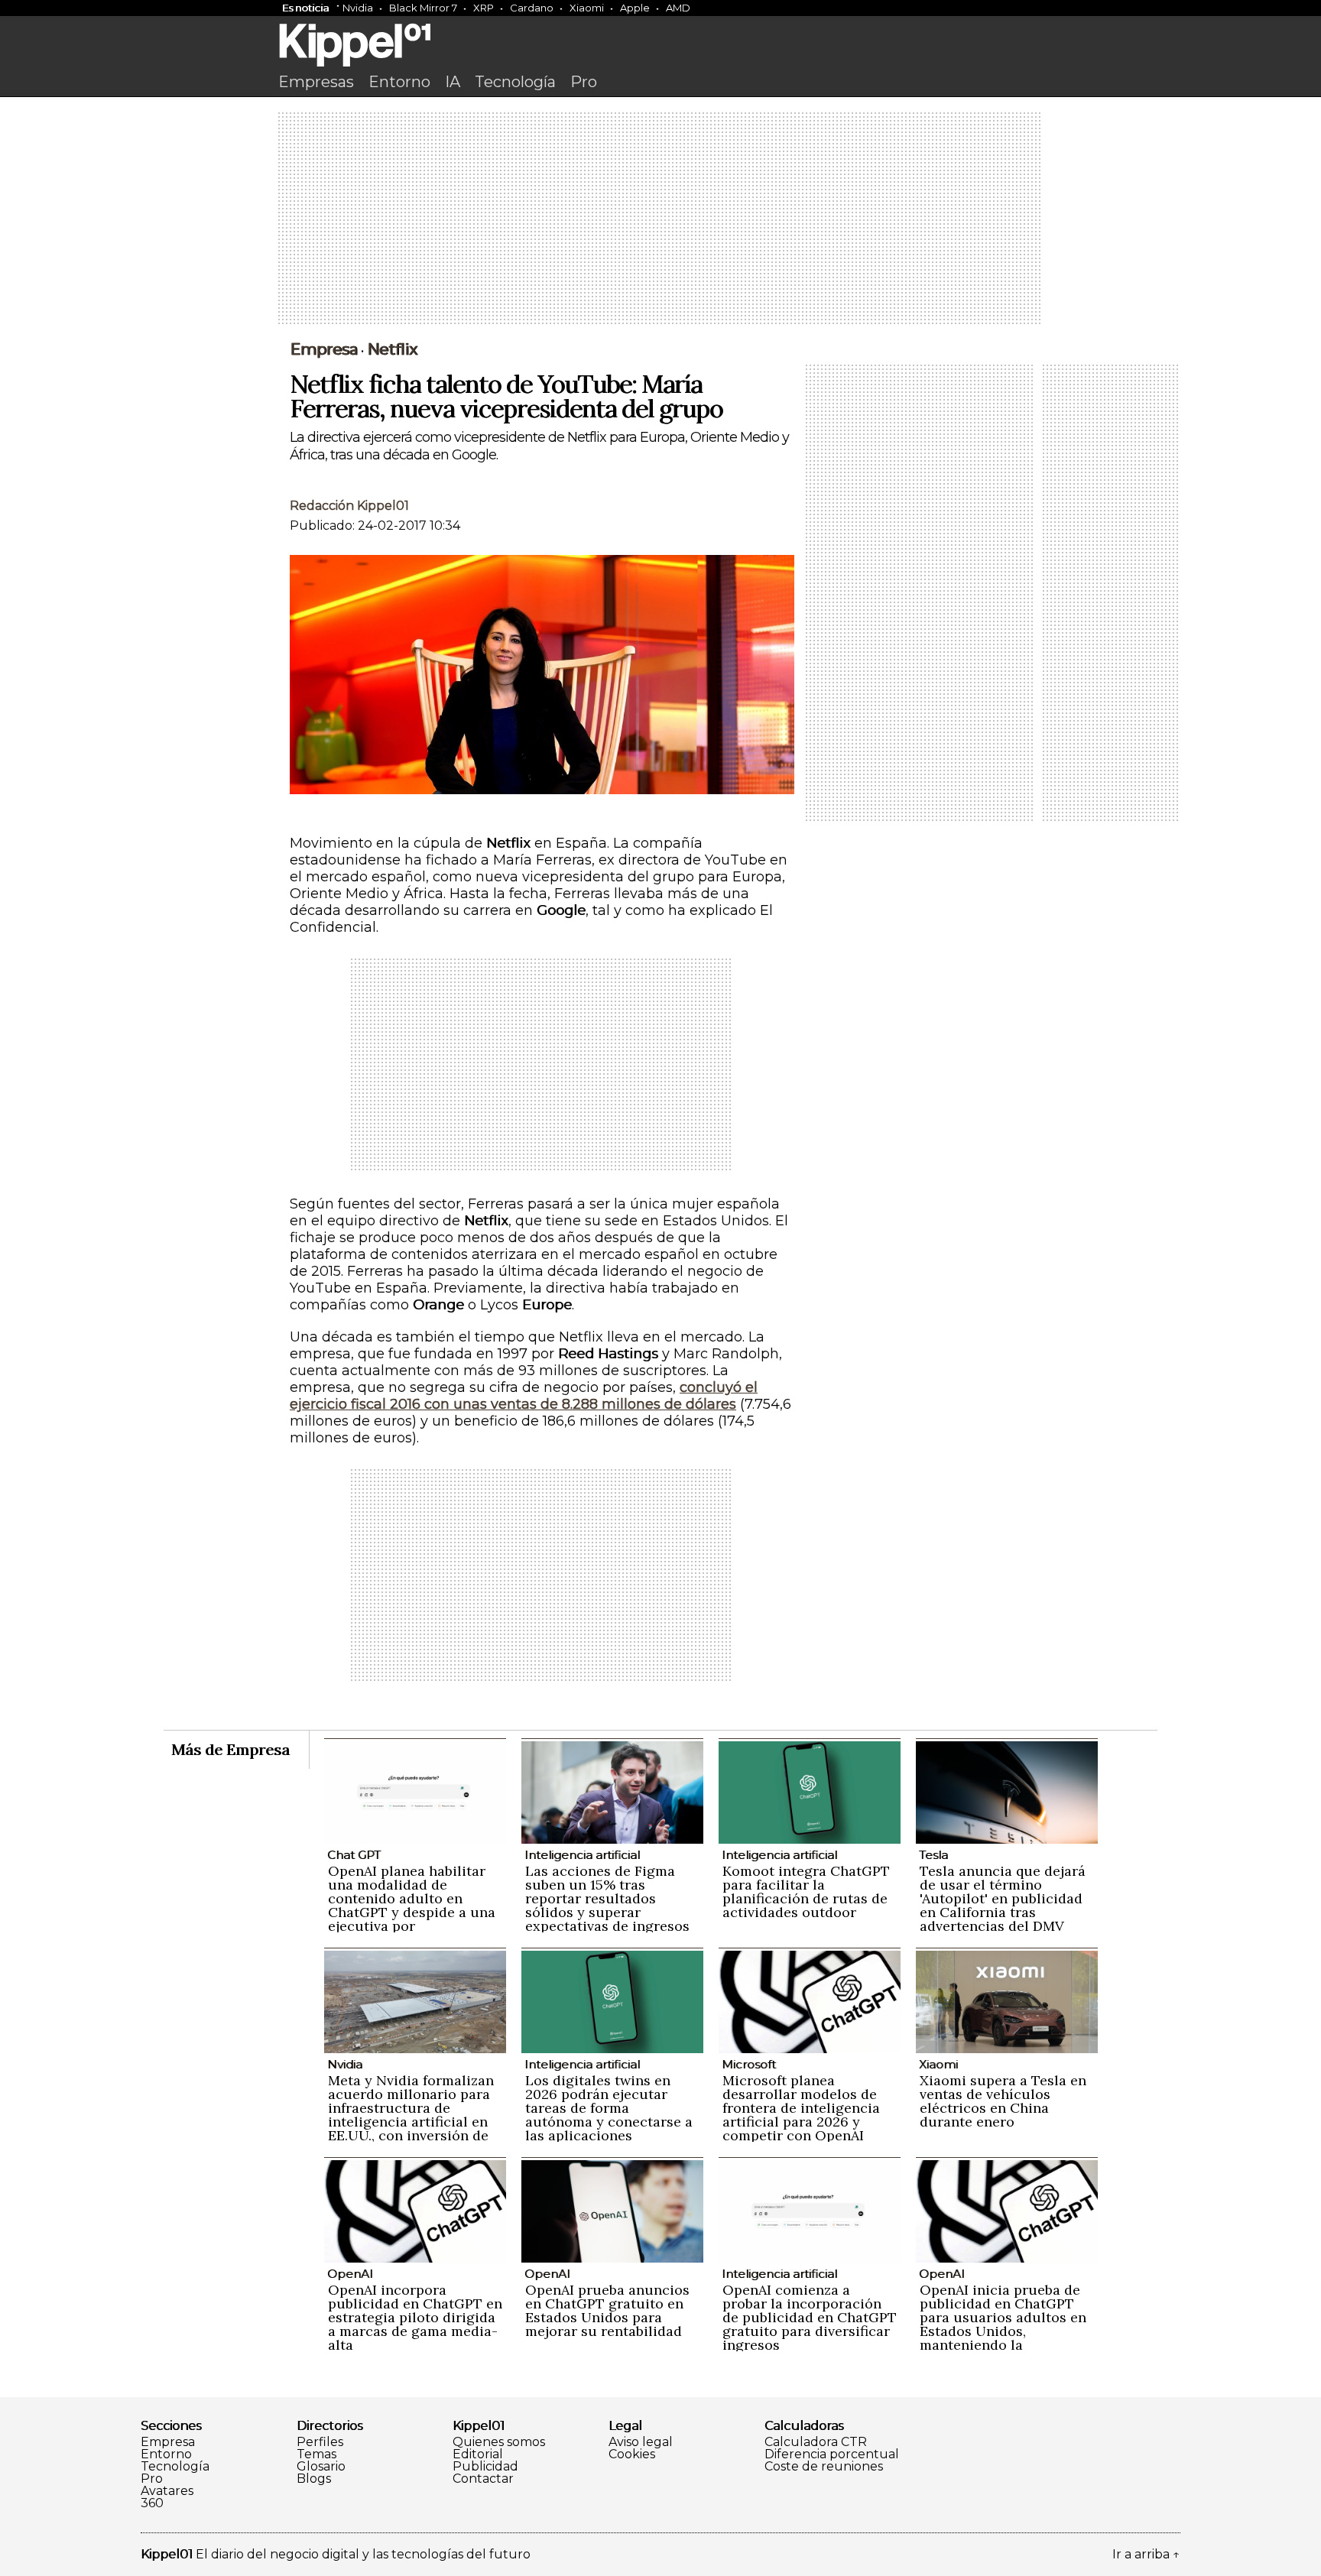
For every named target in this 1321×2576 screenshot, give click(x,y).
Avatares (167, 2491)
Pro (584, 82)
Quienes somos (499, 2442)
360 (152, 2503)
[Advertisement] (660, 219)
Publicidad (485, 2467)
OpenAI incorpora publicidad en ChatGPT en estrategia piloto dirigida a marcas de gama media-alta (415, 2317)
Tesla (933, 1855)
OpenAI (350, 2274)
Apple (635, 8)
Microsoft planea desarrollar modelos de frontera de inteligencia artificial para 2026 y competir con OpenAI (801, 2108)
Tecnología (515, 82)
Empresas (316, 82)
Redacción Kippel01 (349, 506)
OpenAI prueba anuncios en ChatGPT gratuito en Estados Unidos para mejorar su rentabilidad (607, 2310)
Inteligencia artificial (582, 1855)
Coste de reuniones (824, 2467)
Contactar (483, 2479)
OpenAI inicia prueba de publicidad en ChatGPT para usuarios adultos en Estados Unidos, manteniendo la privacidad (1003, 2324)
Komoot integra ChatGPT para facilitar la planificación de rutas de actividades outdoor (806, 1891)
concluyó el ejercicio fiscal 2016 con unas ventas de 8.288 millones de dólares (524, 1396)
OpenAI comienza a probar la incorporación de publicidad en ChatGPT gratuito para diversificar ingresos (810, 2317)
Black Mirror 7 (423, 8)
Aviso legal (641, 2442)
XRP (484, 8)
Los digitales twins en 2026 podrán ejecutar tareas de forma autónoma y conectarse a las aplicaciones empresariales (609, 2115)
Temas (316, 2454)
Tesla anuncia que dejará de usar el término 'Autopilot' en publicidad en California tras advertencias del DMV (1003, 1898)
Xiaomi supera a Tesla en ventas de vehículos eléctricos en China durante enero (1003, 2101)
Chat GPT (354, 1855)
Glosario (321, 2467)
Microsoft (749, 2064)
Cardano (532, 8)
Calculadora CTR (816, 2442)
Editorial (478, 2454)
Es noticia (305, 8)
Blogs (314, 2479)
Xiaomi (587, 8)
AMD (678, 8)
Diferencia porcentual (832, 2454)
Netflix (392, 349)
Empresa (324, 349)
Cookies (632, 2454)
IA (453, 82)
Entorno (399, 82)
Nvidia (358, 8)
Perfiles (320, 2442)
